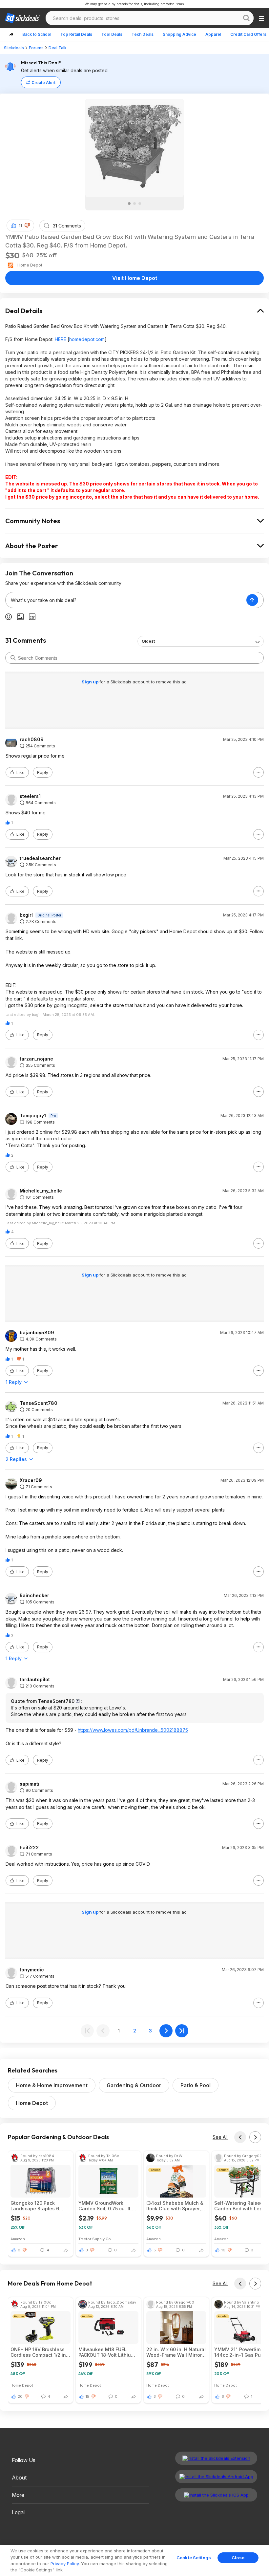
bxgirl (26, 915)
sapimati (30, 1784)
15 (87, 2396)
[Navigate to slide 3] (140, 204)
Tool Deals (112, 34)
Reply (43, 773)
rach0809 (32, 740)
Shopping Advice (179, 34)
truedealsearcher (40, 858)
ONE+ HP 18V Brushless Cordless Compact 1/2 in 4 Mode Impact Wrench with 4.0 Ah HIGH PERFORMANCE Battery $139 (41, 2352)
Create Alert (43, 83)
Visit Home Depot (135, 278)
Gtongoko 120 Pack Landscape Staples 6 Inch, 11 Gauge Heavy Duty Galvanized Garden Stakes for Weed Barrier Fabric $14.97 (39, 2206)
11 (20, 226)
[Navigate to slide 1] (129, 204)
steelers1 (30, 796)
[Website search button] (246, 18)
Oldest (148, 641)
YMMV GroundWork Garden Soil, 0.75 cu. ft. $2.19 (105, 2206)
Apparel (213, 34)
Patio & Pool (196, 2085)
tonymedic (32, 1970)
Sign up (91, 682)
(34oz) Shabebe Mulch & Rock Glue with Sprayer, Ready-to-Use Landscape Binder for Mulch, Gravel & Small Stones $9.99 (176, 2206)
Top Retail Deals (76, 34)
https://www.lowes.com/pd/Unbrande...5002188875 (133, 1730)
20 (20, 2396)
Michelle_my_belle (41, 1191)
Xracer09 (31, 1480)
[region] (134, 2561)
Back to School (37, 34)
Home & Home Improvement (52, 2085)
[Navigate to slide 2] (134, 204)
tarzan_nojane (36, 1059)
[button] (27, 225)
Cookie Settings (194, 2558)
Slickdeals (14, 48)
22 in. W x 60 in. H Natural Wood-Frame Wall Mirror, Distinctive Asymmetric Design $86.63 (176, 2352)
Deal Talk (58, 48)
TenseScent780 (39, 1403)
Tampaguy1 (33, 1116)
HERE (61, 339)
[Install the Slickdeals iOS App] (216, 2495)
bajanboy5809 (37, 1333)
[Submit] (13, 658)
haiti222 (29, 1848)
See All (220, 2137)
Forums (36, 48)
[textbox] (126, 600)
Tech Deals (143, 34)
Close (238, 2558)
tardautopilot (35, 1680)
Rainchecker (34, 1596)
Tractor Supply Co (95, 2239)
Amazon (18, 2239)
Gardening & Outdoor (134, 2085)
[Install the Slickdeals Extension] (216, 2458)
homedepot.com (87, 339)
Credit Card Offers (248, 34)
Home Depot (32, 2103)
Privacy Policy (65, 2564)
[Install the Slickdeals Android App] (216, 2477)
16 (223, 2250)
